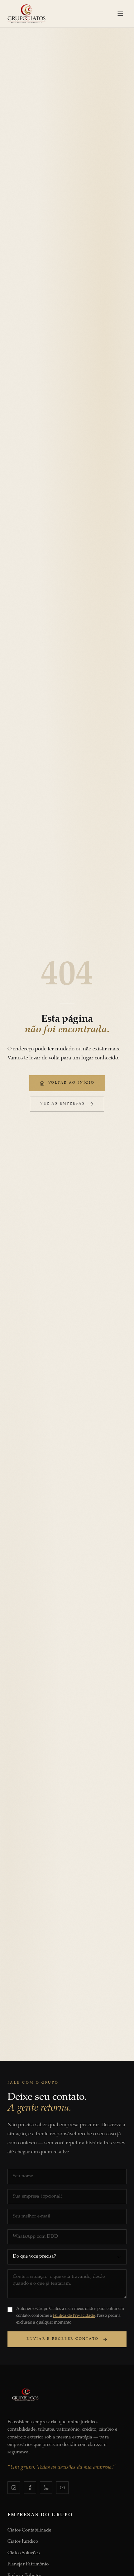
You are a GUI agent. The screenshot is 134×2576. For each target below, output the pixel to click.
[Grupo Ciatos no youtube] (62, 2488)
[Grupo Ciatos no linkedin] (46, 2488)
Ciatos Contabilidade (29, 2530)
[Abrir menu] (120, 14)
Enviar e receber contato (63, 2339)
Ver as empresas (62, 1104)
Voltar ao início (72, 1083)
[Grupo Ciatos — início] (26, 14)
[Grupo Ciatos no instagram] (14, 2488)
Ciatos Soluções (24, 2553)
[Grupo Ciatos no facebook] (30, 2488)
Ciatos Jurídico (23, 2542)
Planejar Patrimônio (28, 2564)
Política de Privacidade (74, 2316)
